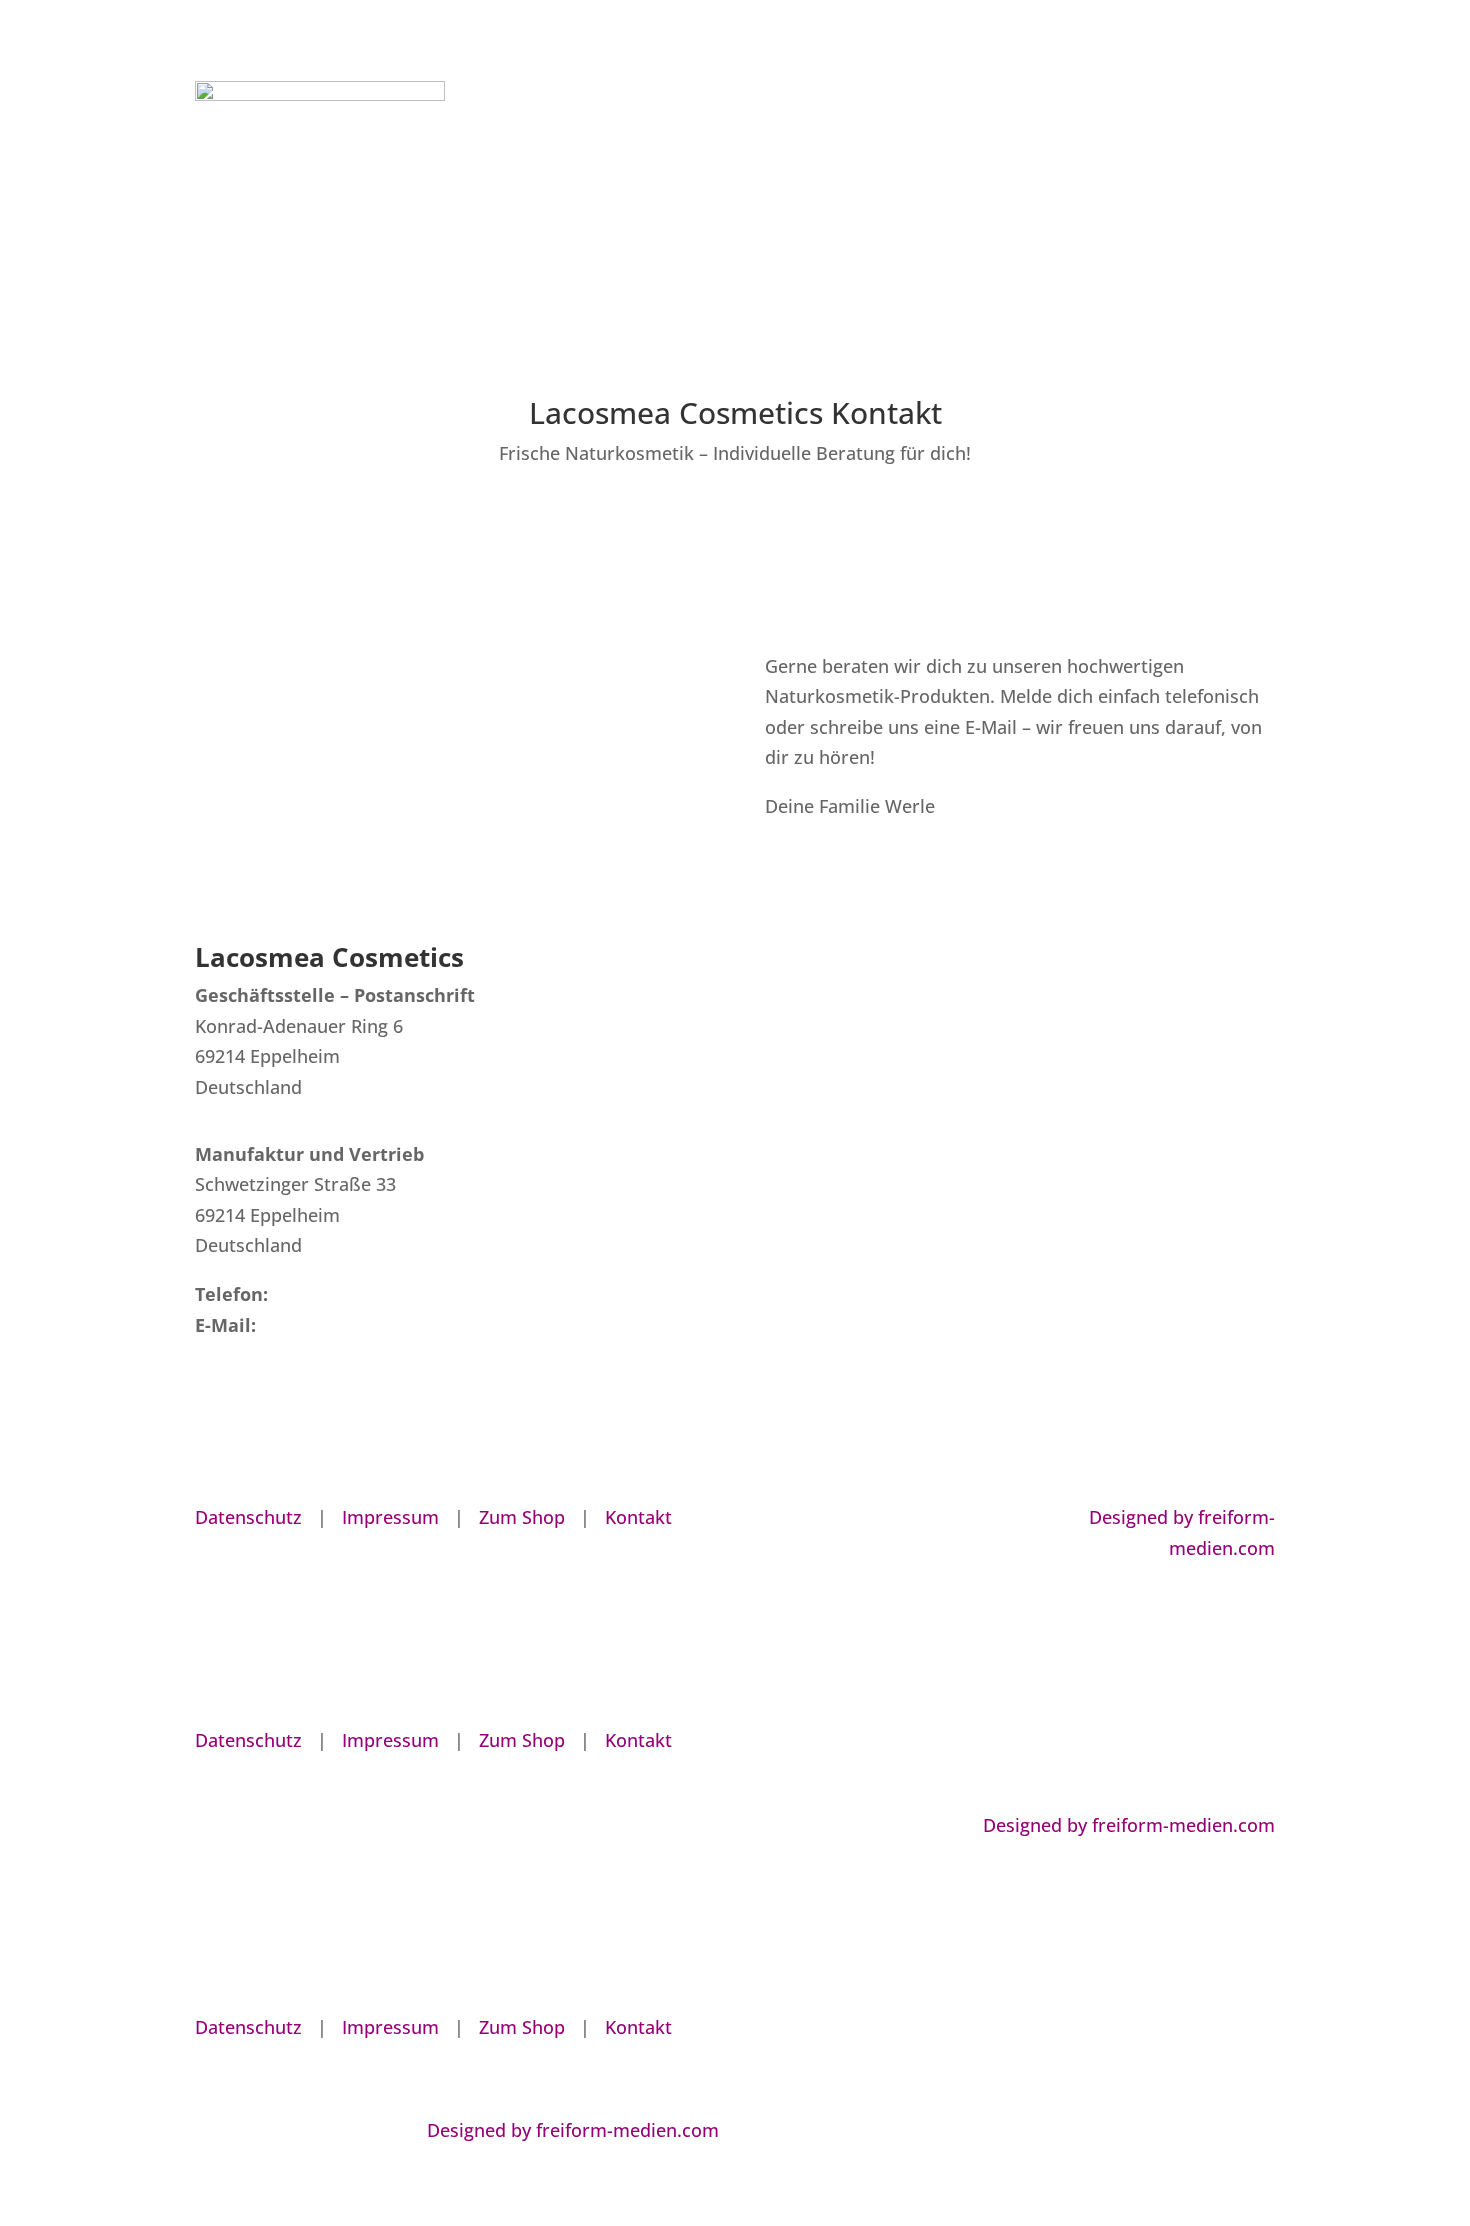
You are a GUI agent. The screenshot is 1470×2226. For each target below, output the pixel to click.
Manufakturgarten (846, 158)
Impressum (390, 1517)
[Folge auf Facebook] (941, 1518)
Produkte (1029, 158)
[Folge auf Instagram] (981, 1518)
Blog (1096, 158)
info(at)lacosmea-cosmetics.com (399, 1325)
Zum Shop (1167, 158)
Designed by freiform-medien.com (1129, 1825)
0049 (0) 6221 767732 (361, 1294)
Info (943, 158)
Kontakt (1249, 158)
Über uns (731, 158)
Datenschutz (248, 1517)
